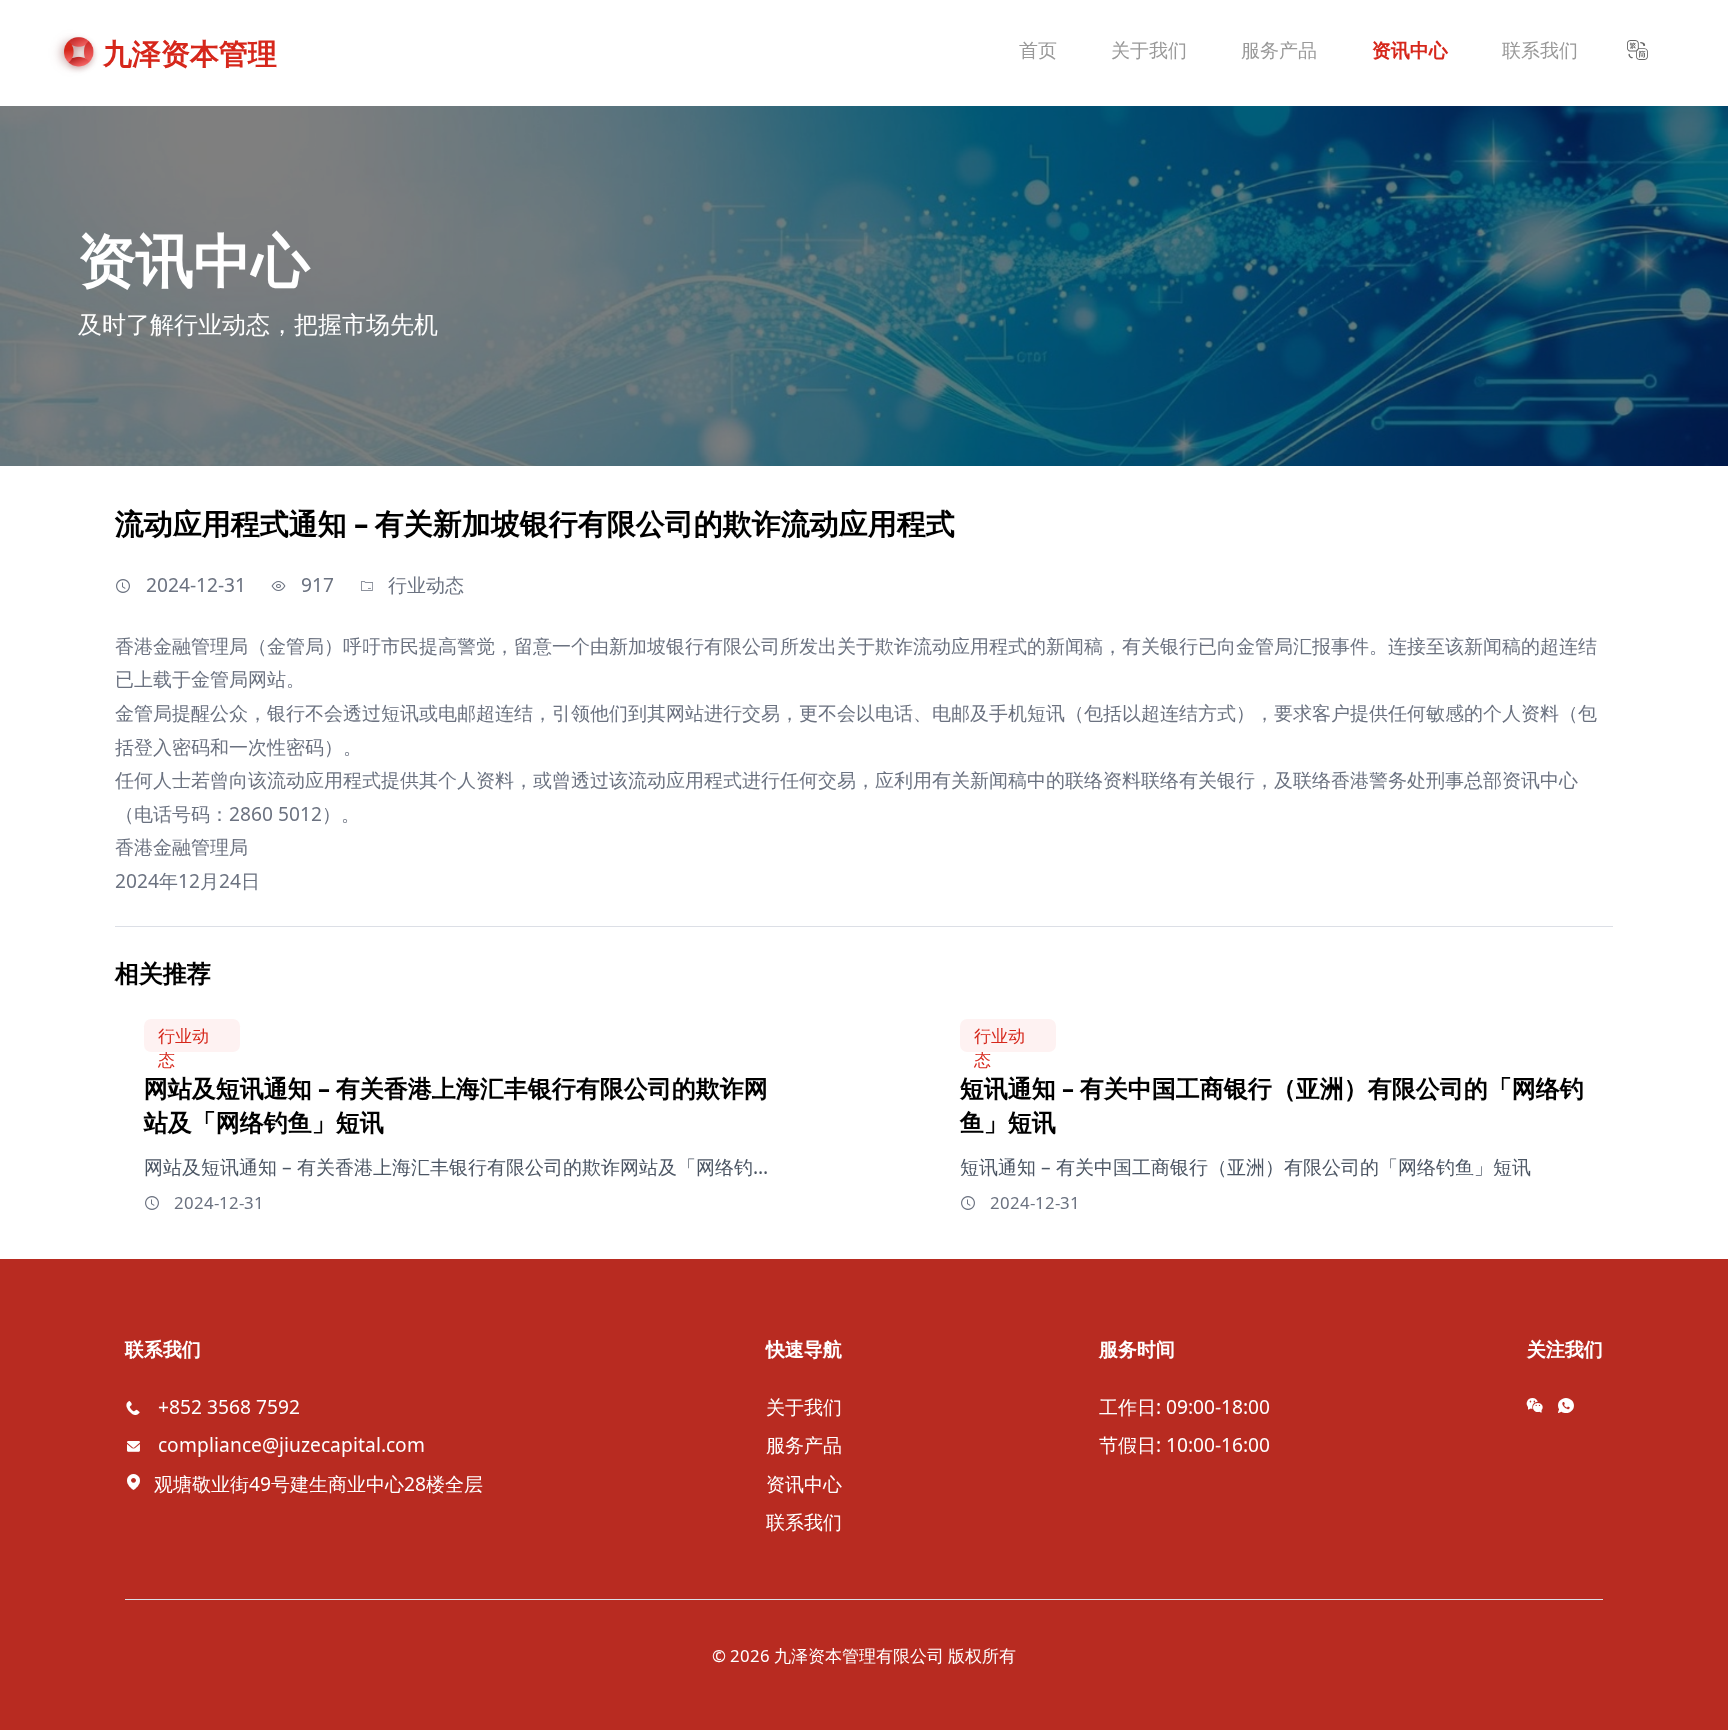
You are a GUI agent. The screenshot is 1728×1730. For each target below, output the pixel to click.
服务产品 (804, 1444)
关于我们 (804, 1406)
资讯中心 (804, 1483)
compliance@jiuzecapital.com (291, 1444)
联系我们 (804, 1521)
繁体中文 (1648, 125)
